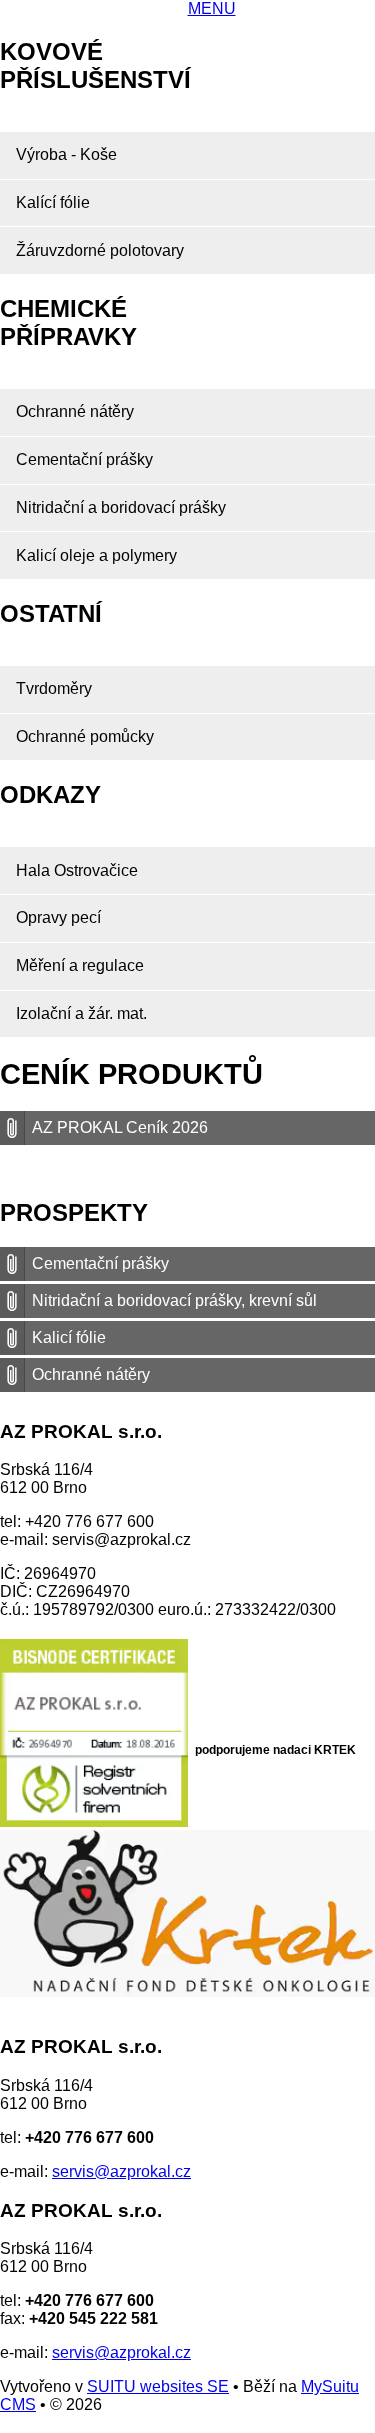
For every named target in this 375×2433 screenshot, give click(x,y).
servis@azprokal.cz (121, 2171)
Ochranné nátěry (75, 411)
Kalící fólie (53, 202)
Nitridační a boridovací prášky (121, 507)
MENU (212, 8)
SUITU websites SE (158, 2386)
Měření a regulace (80, 965)
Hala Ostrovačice (77, 870)
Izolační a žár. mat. (81, 1013)
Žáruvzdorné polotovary (100, 250)
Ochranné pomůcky (85, 736)
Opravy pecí (58, 917)
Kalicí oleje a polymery (96, 555)
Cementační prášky (84, 459)
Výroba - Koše (66, 154)
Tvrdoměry (54, 688)
